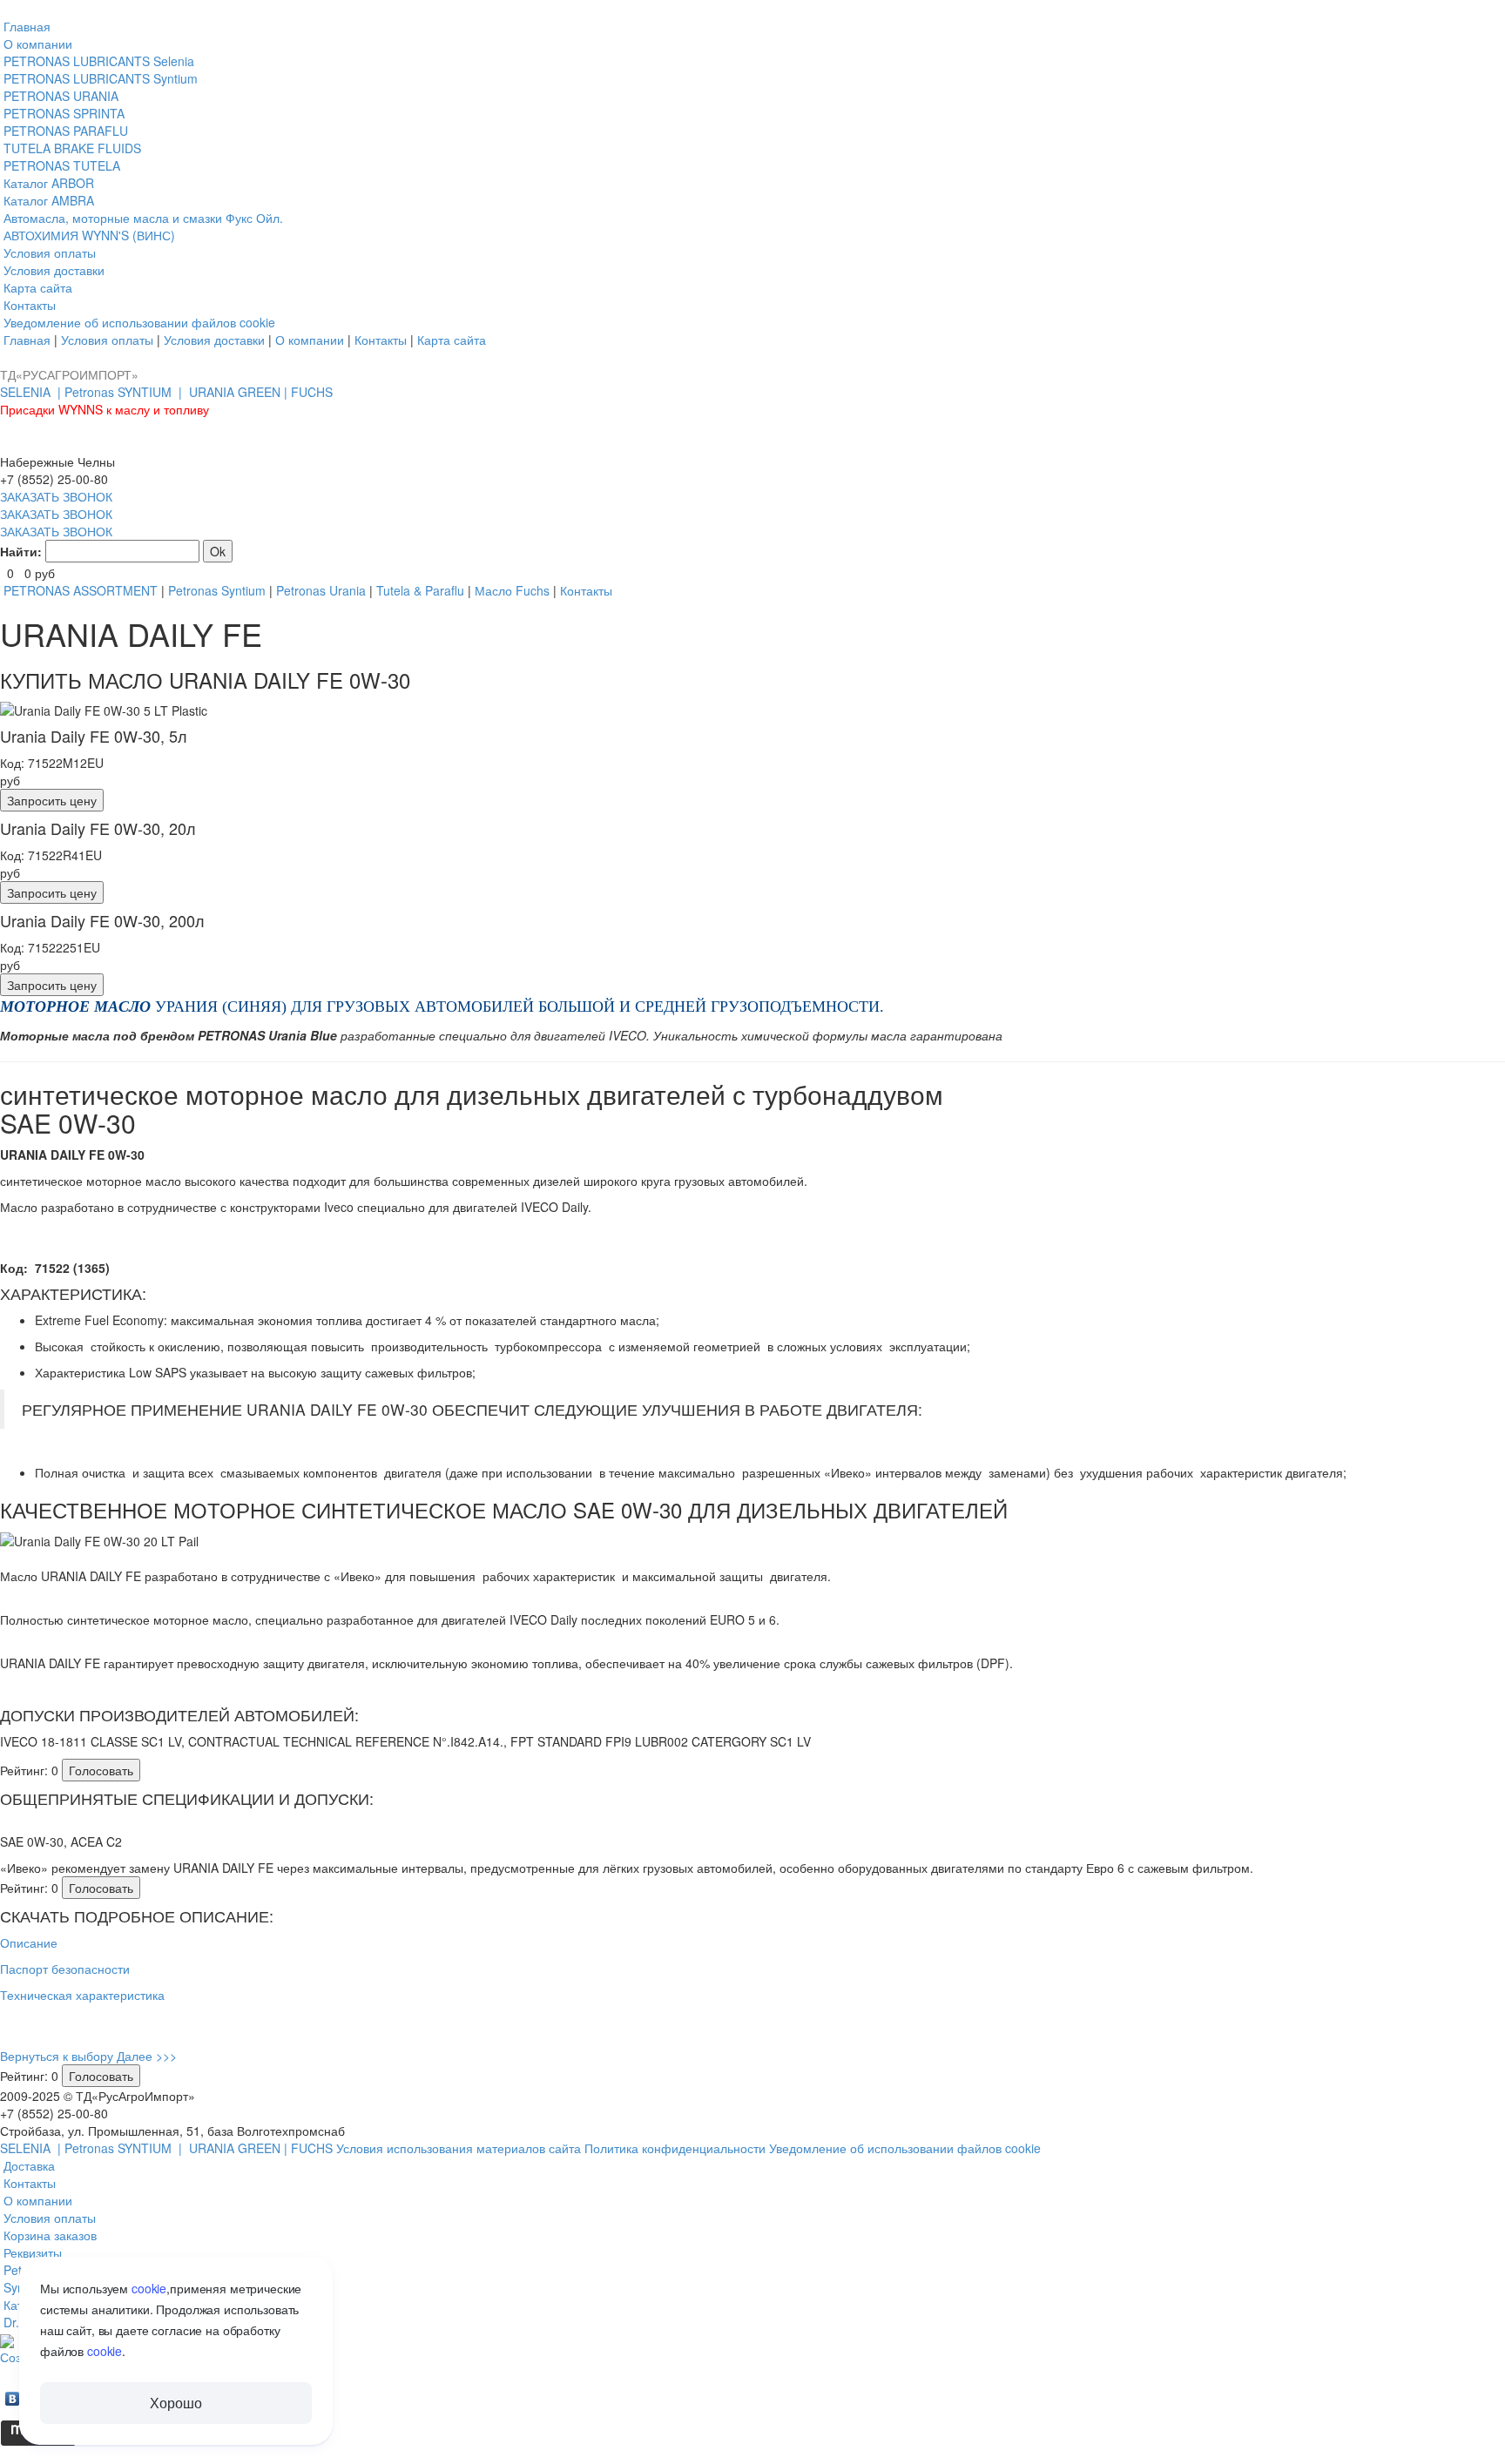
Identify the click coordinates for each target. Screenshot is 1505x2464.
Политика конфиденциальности (677, 2148)
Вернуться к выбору (57, 2056)
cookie (149, 2288)
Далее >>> (147, 2056)
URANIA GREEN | (240, 392)
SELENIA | (32, 392)
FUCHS (312, 392)
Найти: (21, 551)
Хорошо (175, 2403)
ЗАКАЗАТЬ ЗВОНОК (56, 496)
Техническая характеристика (82, 1995)
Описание (29, 1942)
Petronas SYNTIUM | (125, 392)
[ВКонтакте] (13, 2394)
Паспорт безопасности (65, 1969)
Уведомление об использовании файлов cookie (905, 2148)
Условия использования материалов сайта (460, 2148)
